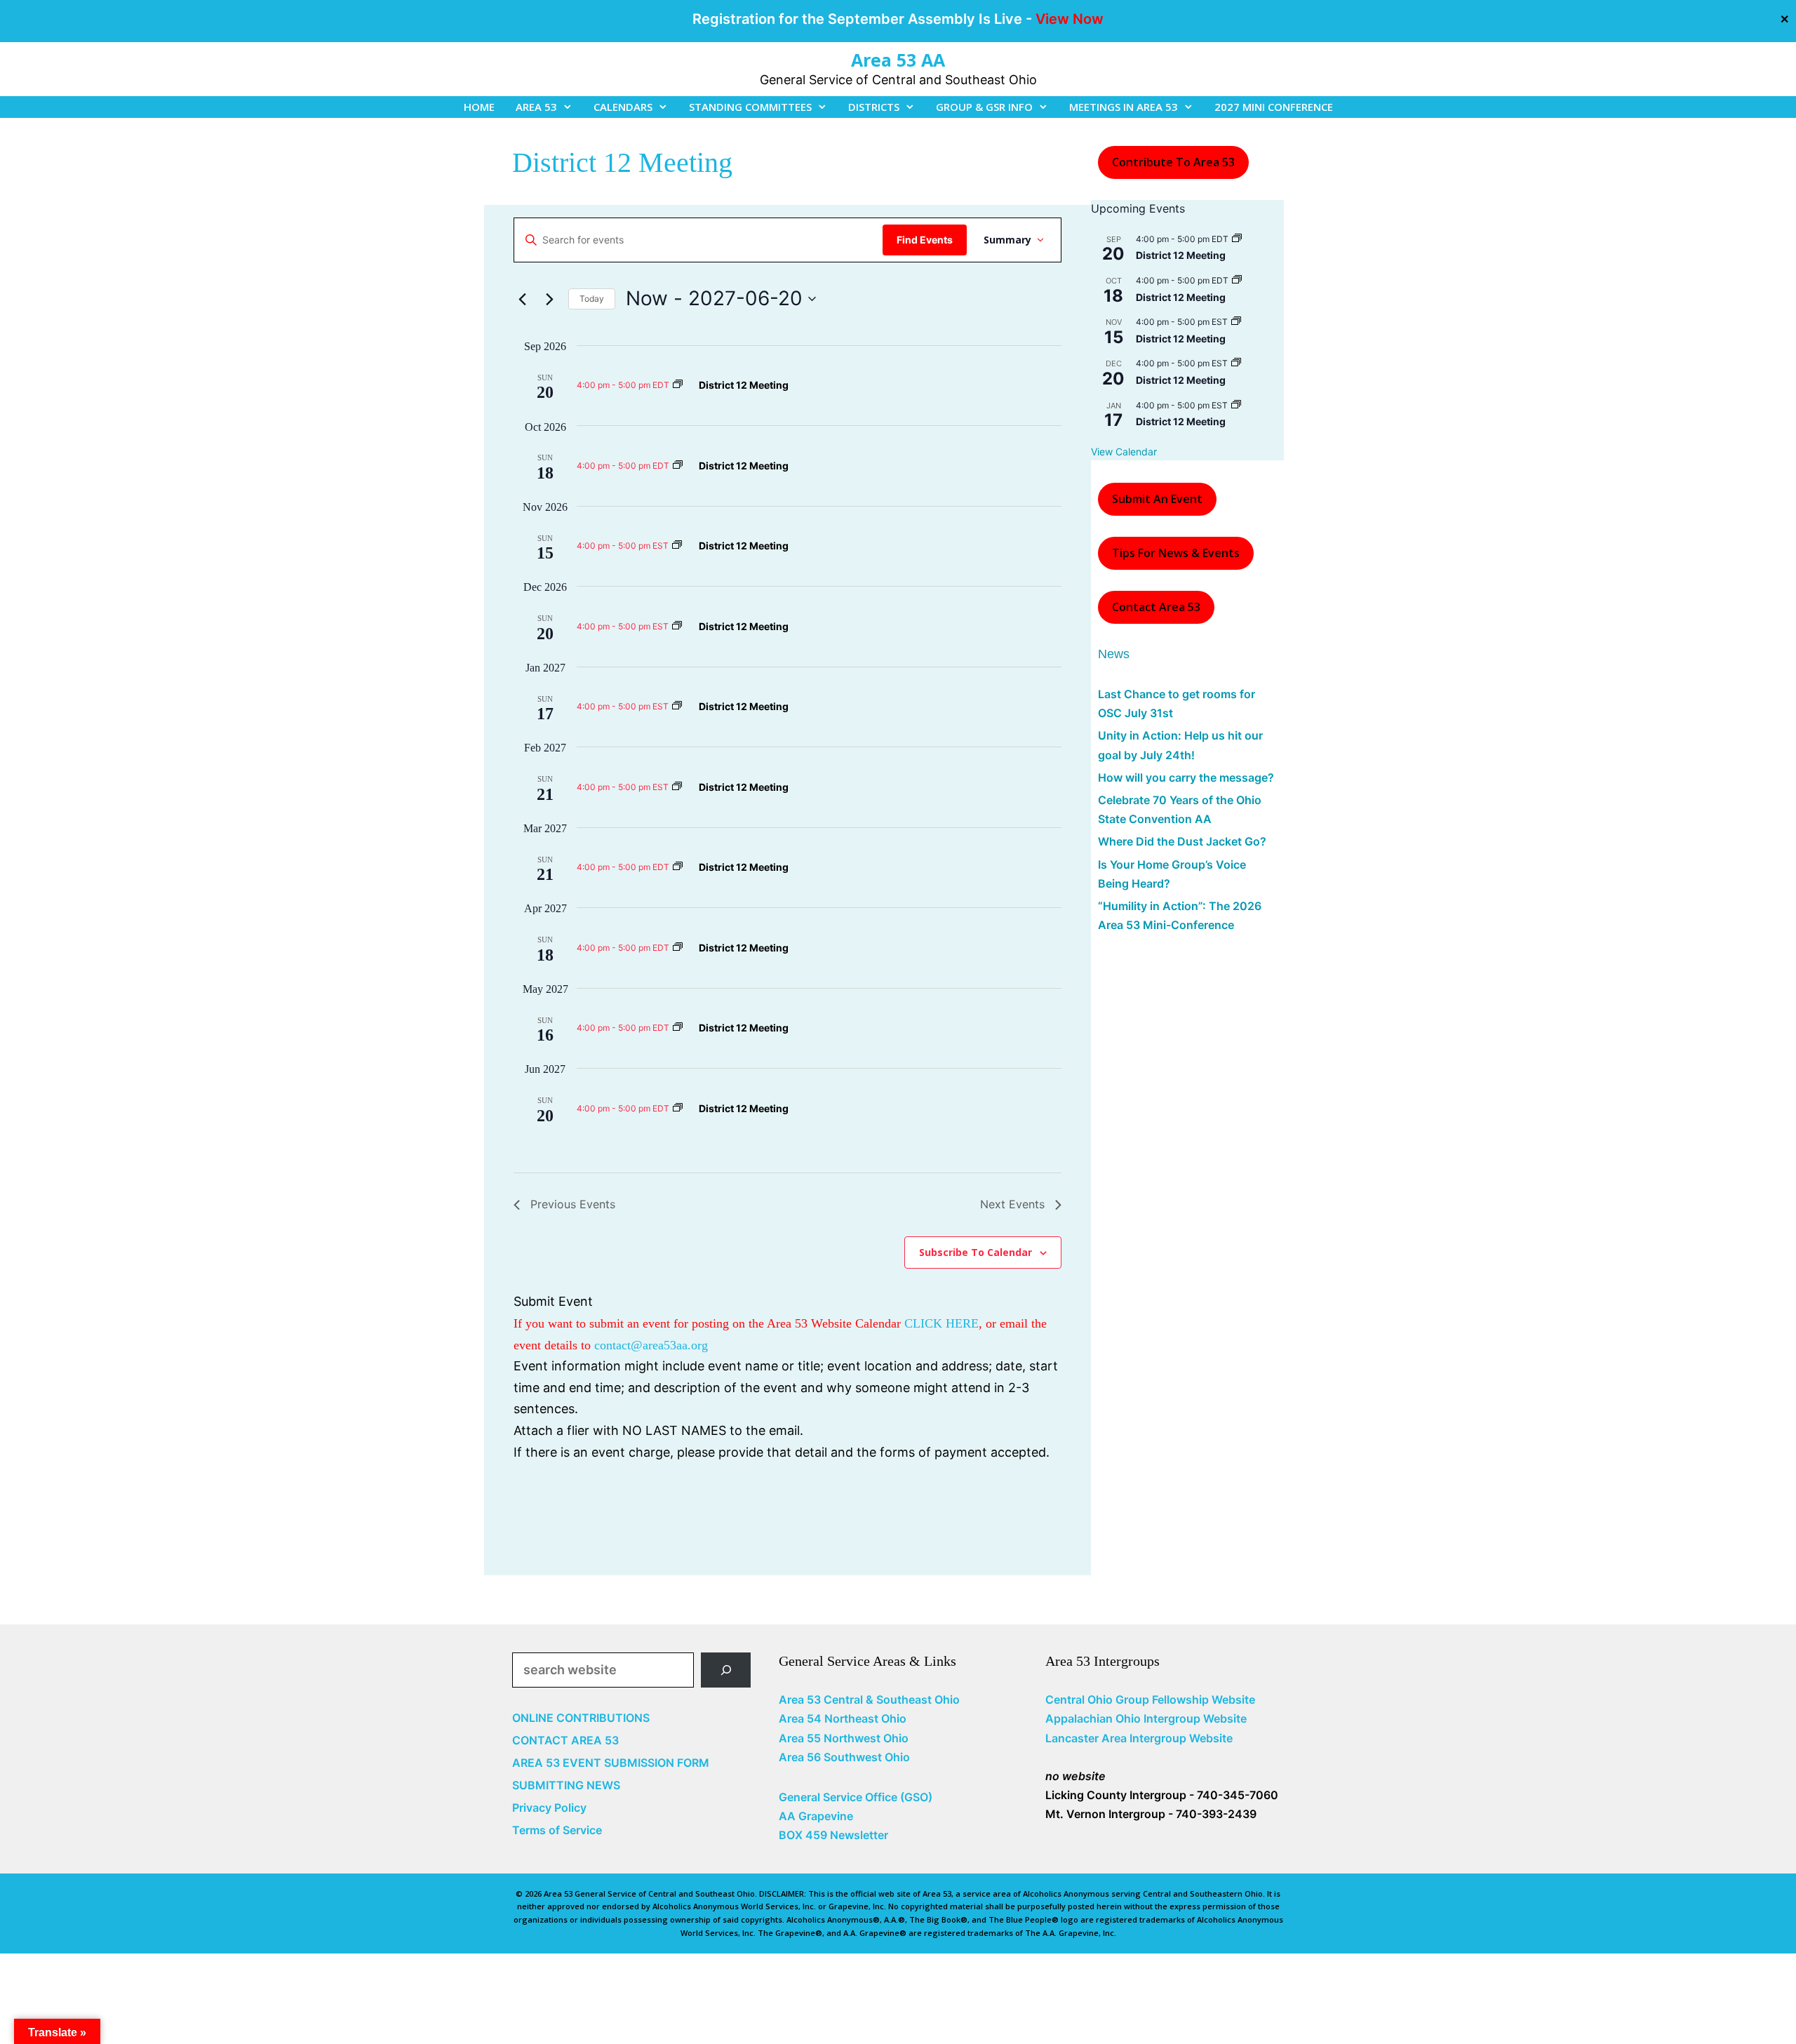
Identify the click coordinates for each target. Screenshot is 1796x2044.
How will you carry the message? (1186, 777)
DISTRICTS (874, 107)
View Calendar (1124, 452)
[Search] (726, 1670)
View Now (1070, 19)
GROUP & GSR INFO (984, 107)
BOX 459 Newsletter (833, 1835)
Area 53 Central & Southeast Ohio (869, 1699)
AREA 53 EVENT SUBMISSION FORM (611, 1763)
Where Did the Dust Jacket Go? (1182, 841)
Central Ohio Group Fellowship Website (1150, 1699)
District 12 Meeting (744, 385)
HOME (479, 107)
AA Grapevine (816, 1816)
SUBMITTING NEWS (566, 1785)
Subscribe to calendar (976, 1252)
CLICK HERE (941, 1323)
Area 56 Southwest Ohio (844, 1757)
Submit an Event (1157, 499)
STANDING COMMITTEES (750, 107)
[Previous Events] (522, 299)
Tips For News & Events (1176, 553)
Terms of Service (557, 1830)
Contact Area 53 (1156, 607)
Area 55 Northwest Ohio (844, 1738)
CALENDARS (623, 107)
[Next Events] (549, 299)
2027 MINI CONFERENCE (1274, 107)
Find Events (925, 240)
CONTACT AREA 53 (565, 1740)
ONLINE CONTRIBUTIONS (581, 1718)
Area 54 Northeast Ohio (843, 1718)
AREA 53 (536, 107)
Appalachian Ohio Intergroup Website (1146, 1718)
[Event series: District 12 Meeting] (678, 385)
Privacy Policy (549, 1808)
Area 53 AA (898, 60)
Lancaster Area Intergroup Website (1139, 1738)
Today (592, 299)
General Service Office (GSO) (856, 1797)
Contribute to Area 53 (1173, 162)
